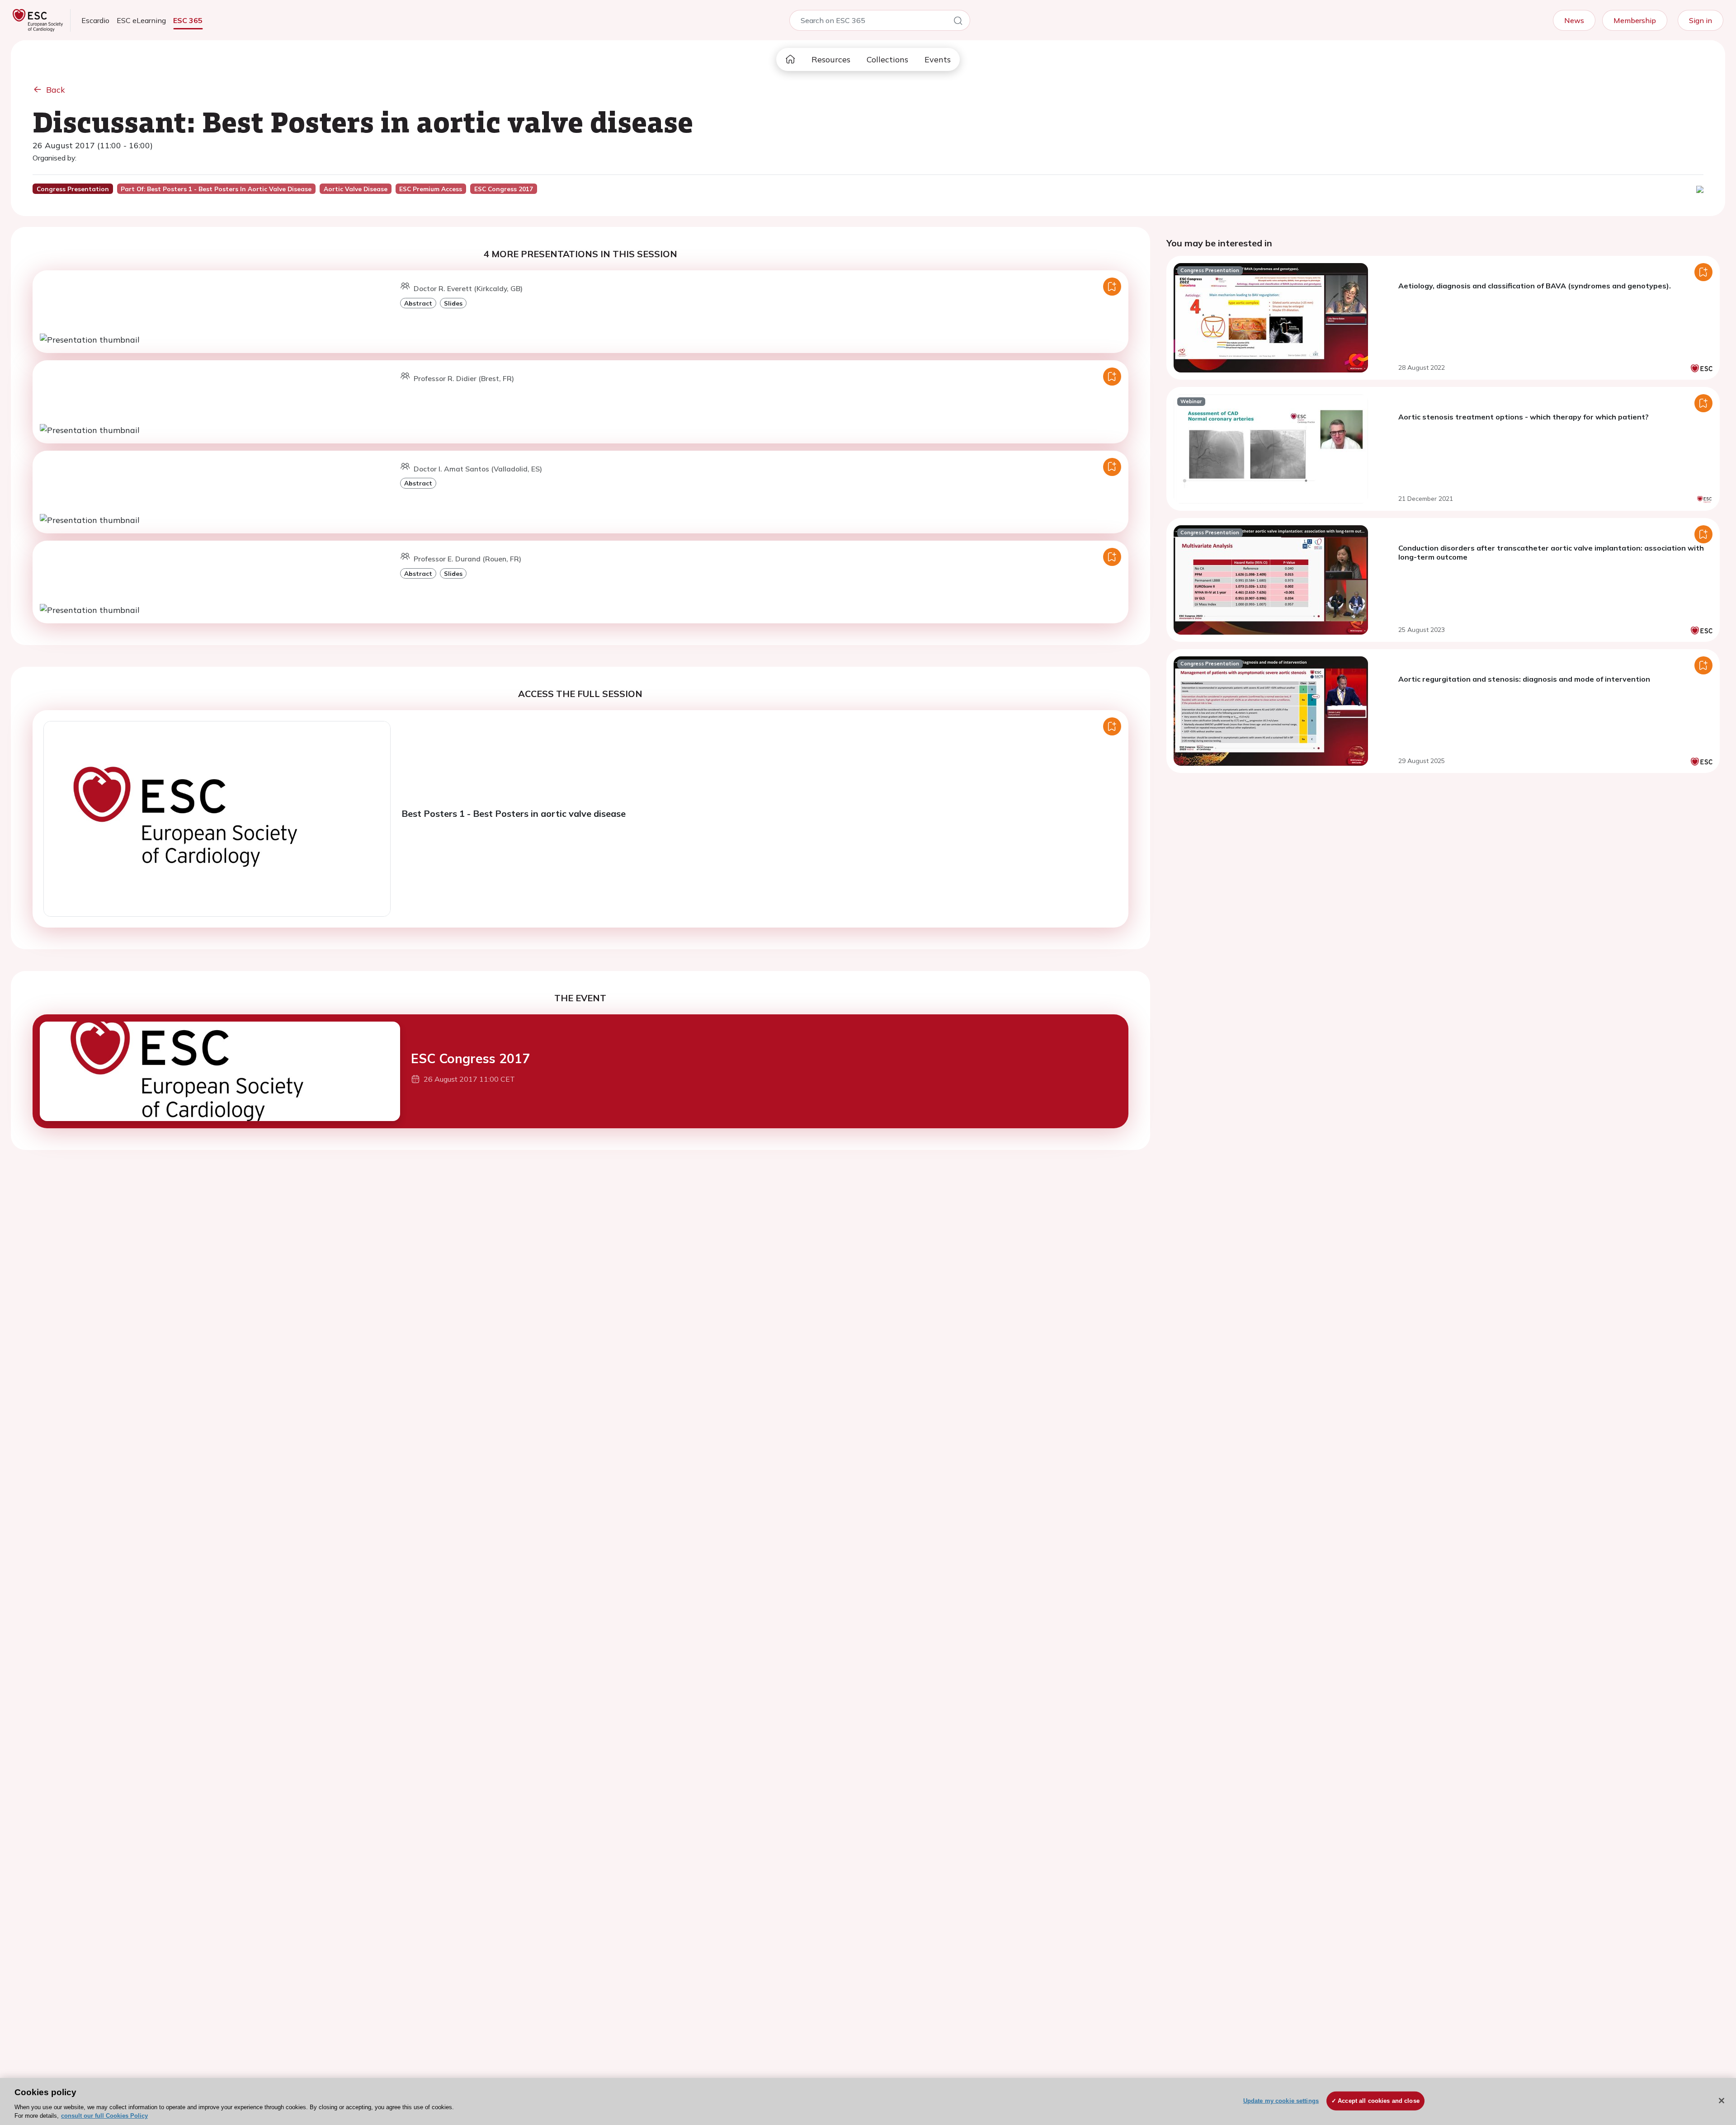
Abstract (418, 303)
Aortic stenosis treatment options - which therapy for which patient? (1524, 417)
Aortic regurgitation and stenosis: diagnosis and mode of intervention (1524, 679)
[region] (868, 2101)
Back (56, 90)
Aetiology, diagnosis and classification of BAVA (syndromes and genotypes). (1535, 286)
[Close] (1722, 2101)
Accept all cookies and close (1379, 2101)
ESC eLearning (141, 20)
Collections (887, 59)
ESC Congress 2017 (470, 1058)
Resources (831, 59)
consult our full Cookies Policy (104, 2116)
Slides (453, 303)
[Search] (958, 22)
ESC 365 (188, 20)
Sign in (1701, 20)
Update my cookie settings (1281, 2101)
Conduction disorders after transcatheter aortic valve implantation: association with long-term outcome (1551, 552)
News (1574, 20)
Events (938, 59)
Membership (1635, 20)
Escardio (95, 20)
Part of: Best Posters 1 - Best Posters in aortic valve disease (216, 189)
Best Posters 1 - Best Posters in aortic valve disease (514, 813)
